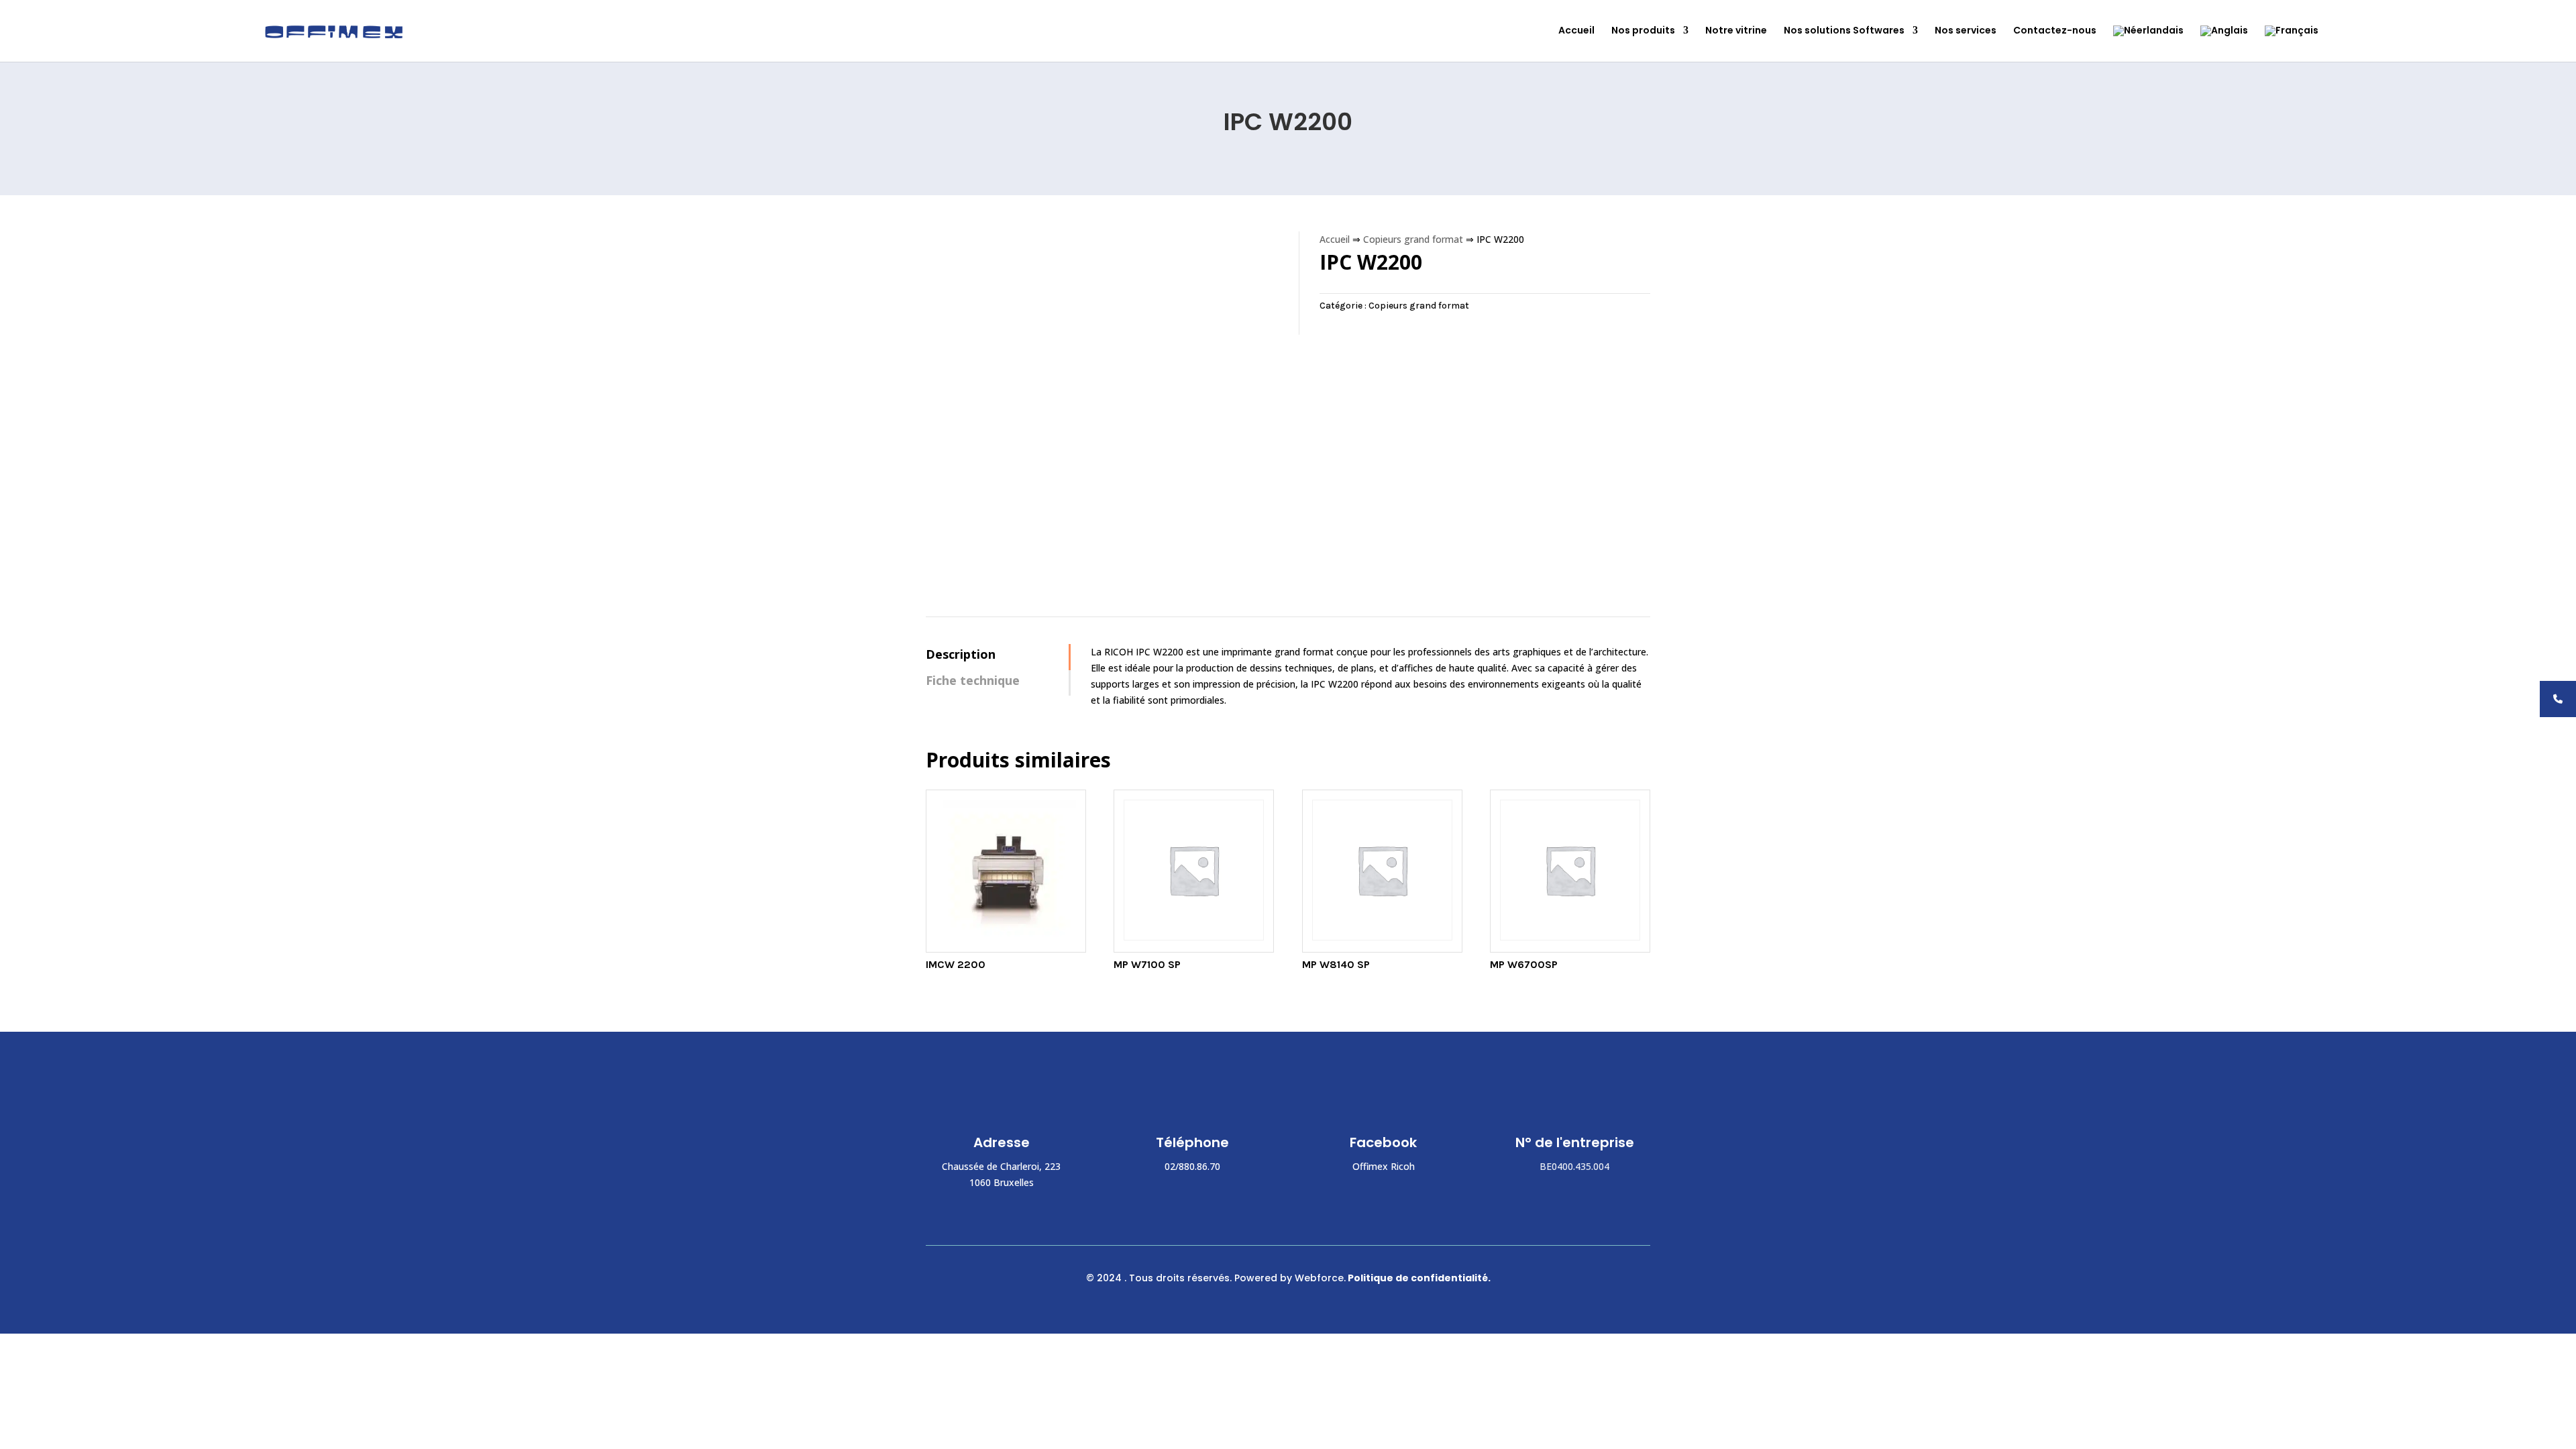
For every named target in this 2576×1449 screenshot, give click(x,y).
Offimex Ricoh (1384, 1166)
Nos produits (1643, 31)
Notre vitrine (1736, 31)
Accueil (1576, 31)
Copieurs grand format (1413, 239)
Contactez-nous (2055, 31)
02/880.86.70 (1192, 1166)
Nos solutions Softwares (1844, 31)
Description (961, 654)
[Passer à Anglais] (2224, 44)
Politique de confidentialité (1418, 1278)
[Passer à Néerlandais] (2148, 44)
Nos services (1966, 31)
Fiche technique (973, 680)
